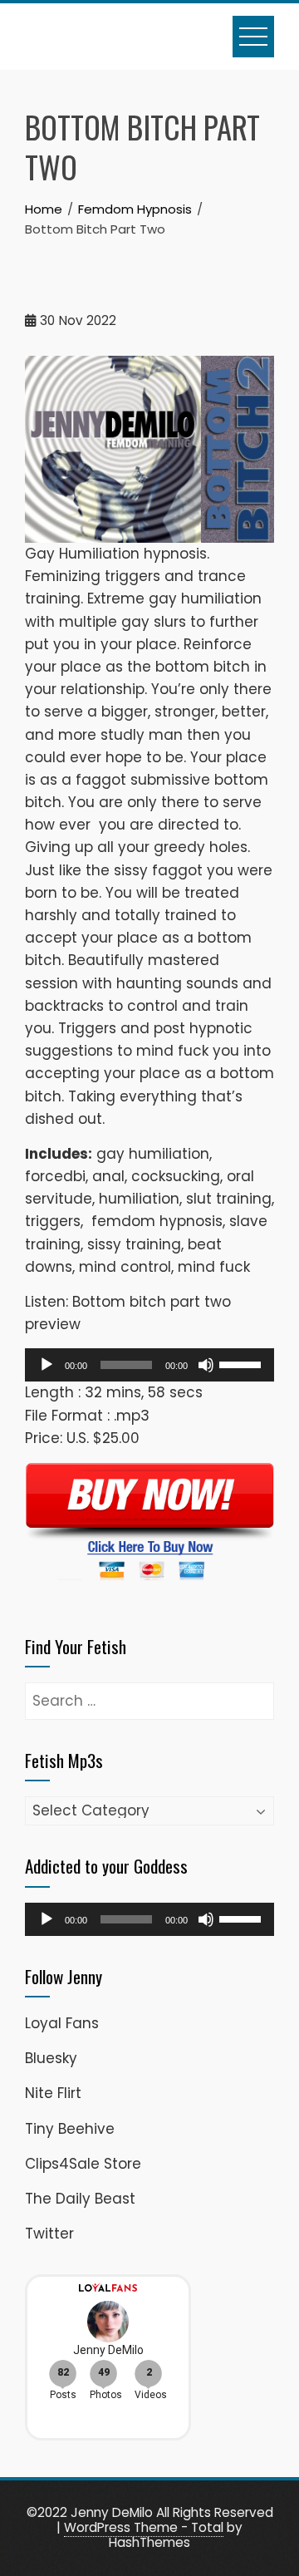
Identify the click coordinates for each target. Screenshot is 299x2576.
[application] (149, 1365)
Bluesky (51, 2058)
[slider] (243, 1363)
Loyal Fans (62, 2023)
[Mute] (206, 1365)
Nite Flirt (53, 2093)
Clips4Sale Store (83, 2164)
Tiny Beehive (70, 2129)
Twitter (49, 2234)
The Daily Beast (80, 2199)
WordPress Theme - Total (144, 2527)
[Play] (47, 1365)
